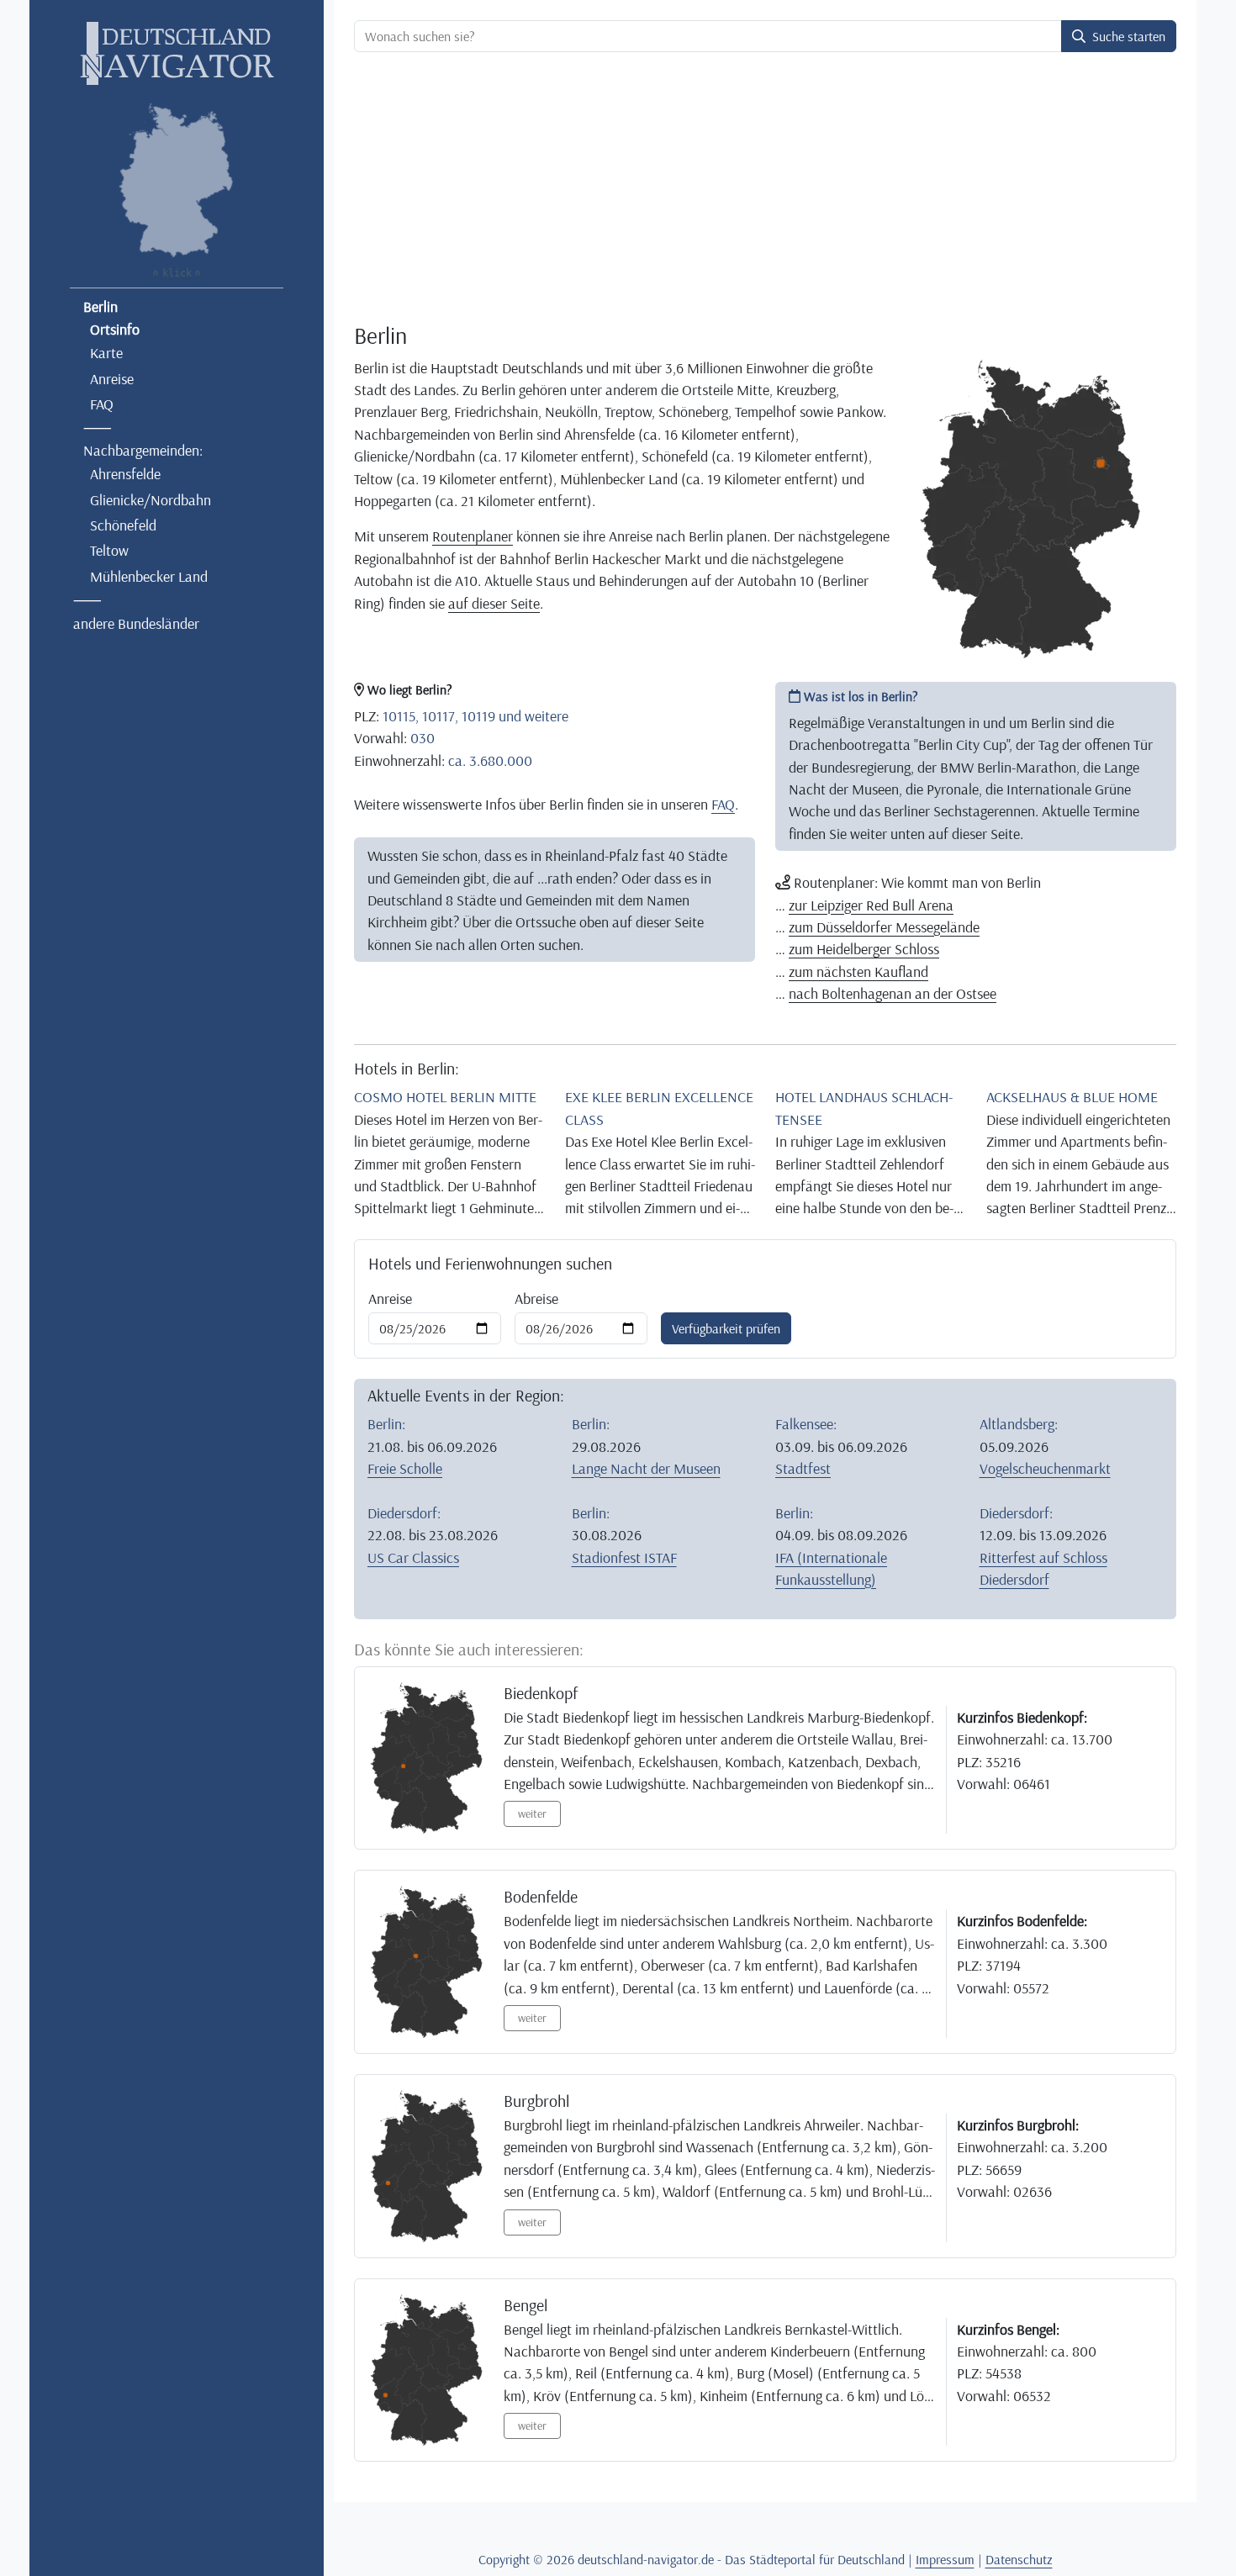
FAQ (102, 404)
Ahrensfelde (125, 473)
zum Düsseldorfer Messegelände (884, 926)
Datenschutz (1019, 2559)
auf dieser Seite (494, 603)
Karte (106, 352)
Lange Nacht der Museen (646, 1468)
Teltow (109, 550)
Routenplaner (473, 536)
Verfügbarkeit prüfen (726, 1328)
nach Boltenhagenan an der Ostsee (893, 993)
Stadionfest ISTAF (624, 1557)
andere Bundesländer (136, 623)
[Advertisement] (765, 190)
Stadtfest (803, 1468)
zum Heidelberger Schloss (864, 948)
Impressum (945, 2559)
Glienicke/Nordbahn (151, 499)
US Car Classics (413, 1557)
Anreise (112, 378)
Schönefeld (123, 525)
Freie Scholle (405, 1468)
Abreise (536, 1298)
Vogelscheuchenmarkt (1045, 1468)
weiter (532, 1813)
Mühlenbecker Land (149, 576)
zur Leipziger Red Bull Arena (871, 905)
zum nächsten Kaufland (858, 971)
